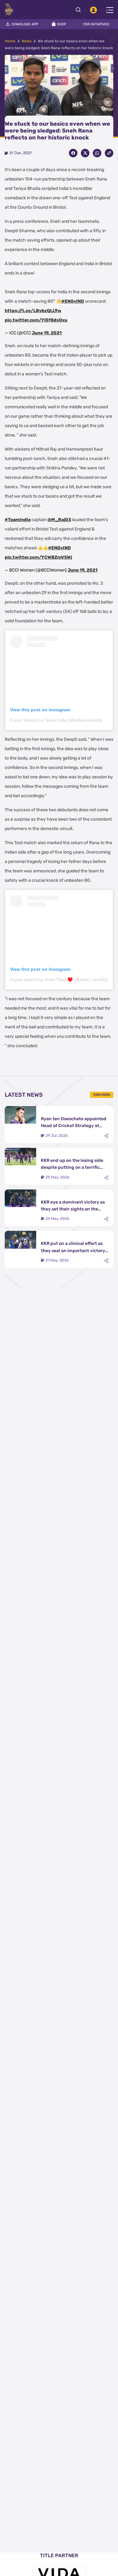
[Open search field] (81, 10)
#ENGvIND (73, 301)
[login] (93, 10)
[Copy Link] (109, 153)
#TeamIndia (18, 520)
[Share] (106, 1136)
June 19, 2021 (47, 333)
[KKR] (9, 9)
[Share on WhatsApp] (97, 153)
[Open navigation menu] (110, 10)
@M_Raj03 (59, 520)
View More (102, 1095)
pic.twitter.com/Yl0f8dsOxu (36, 320)
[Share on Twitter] (85, 153)
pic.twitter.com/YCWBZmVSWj (38, 557)
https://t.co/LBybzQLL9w (33, 311)
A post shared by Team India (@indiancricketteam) (60, 720)
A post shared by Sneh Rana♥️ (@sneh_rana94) (59, 980)
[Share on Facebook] (73, 153)
